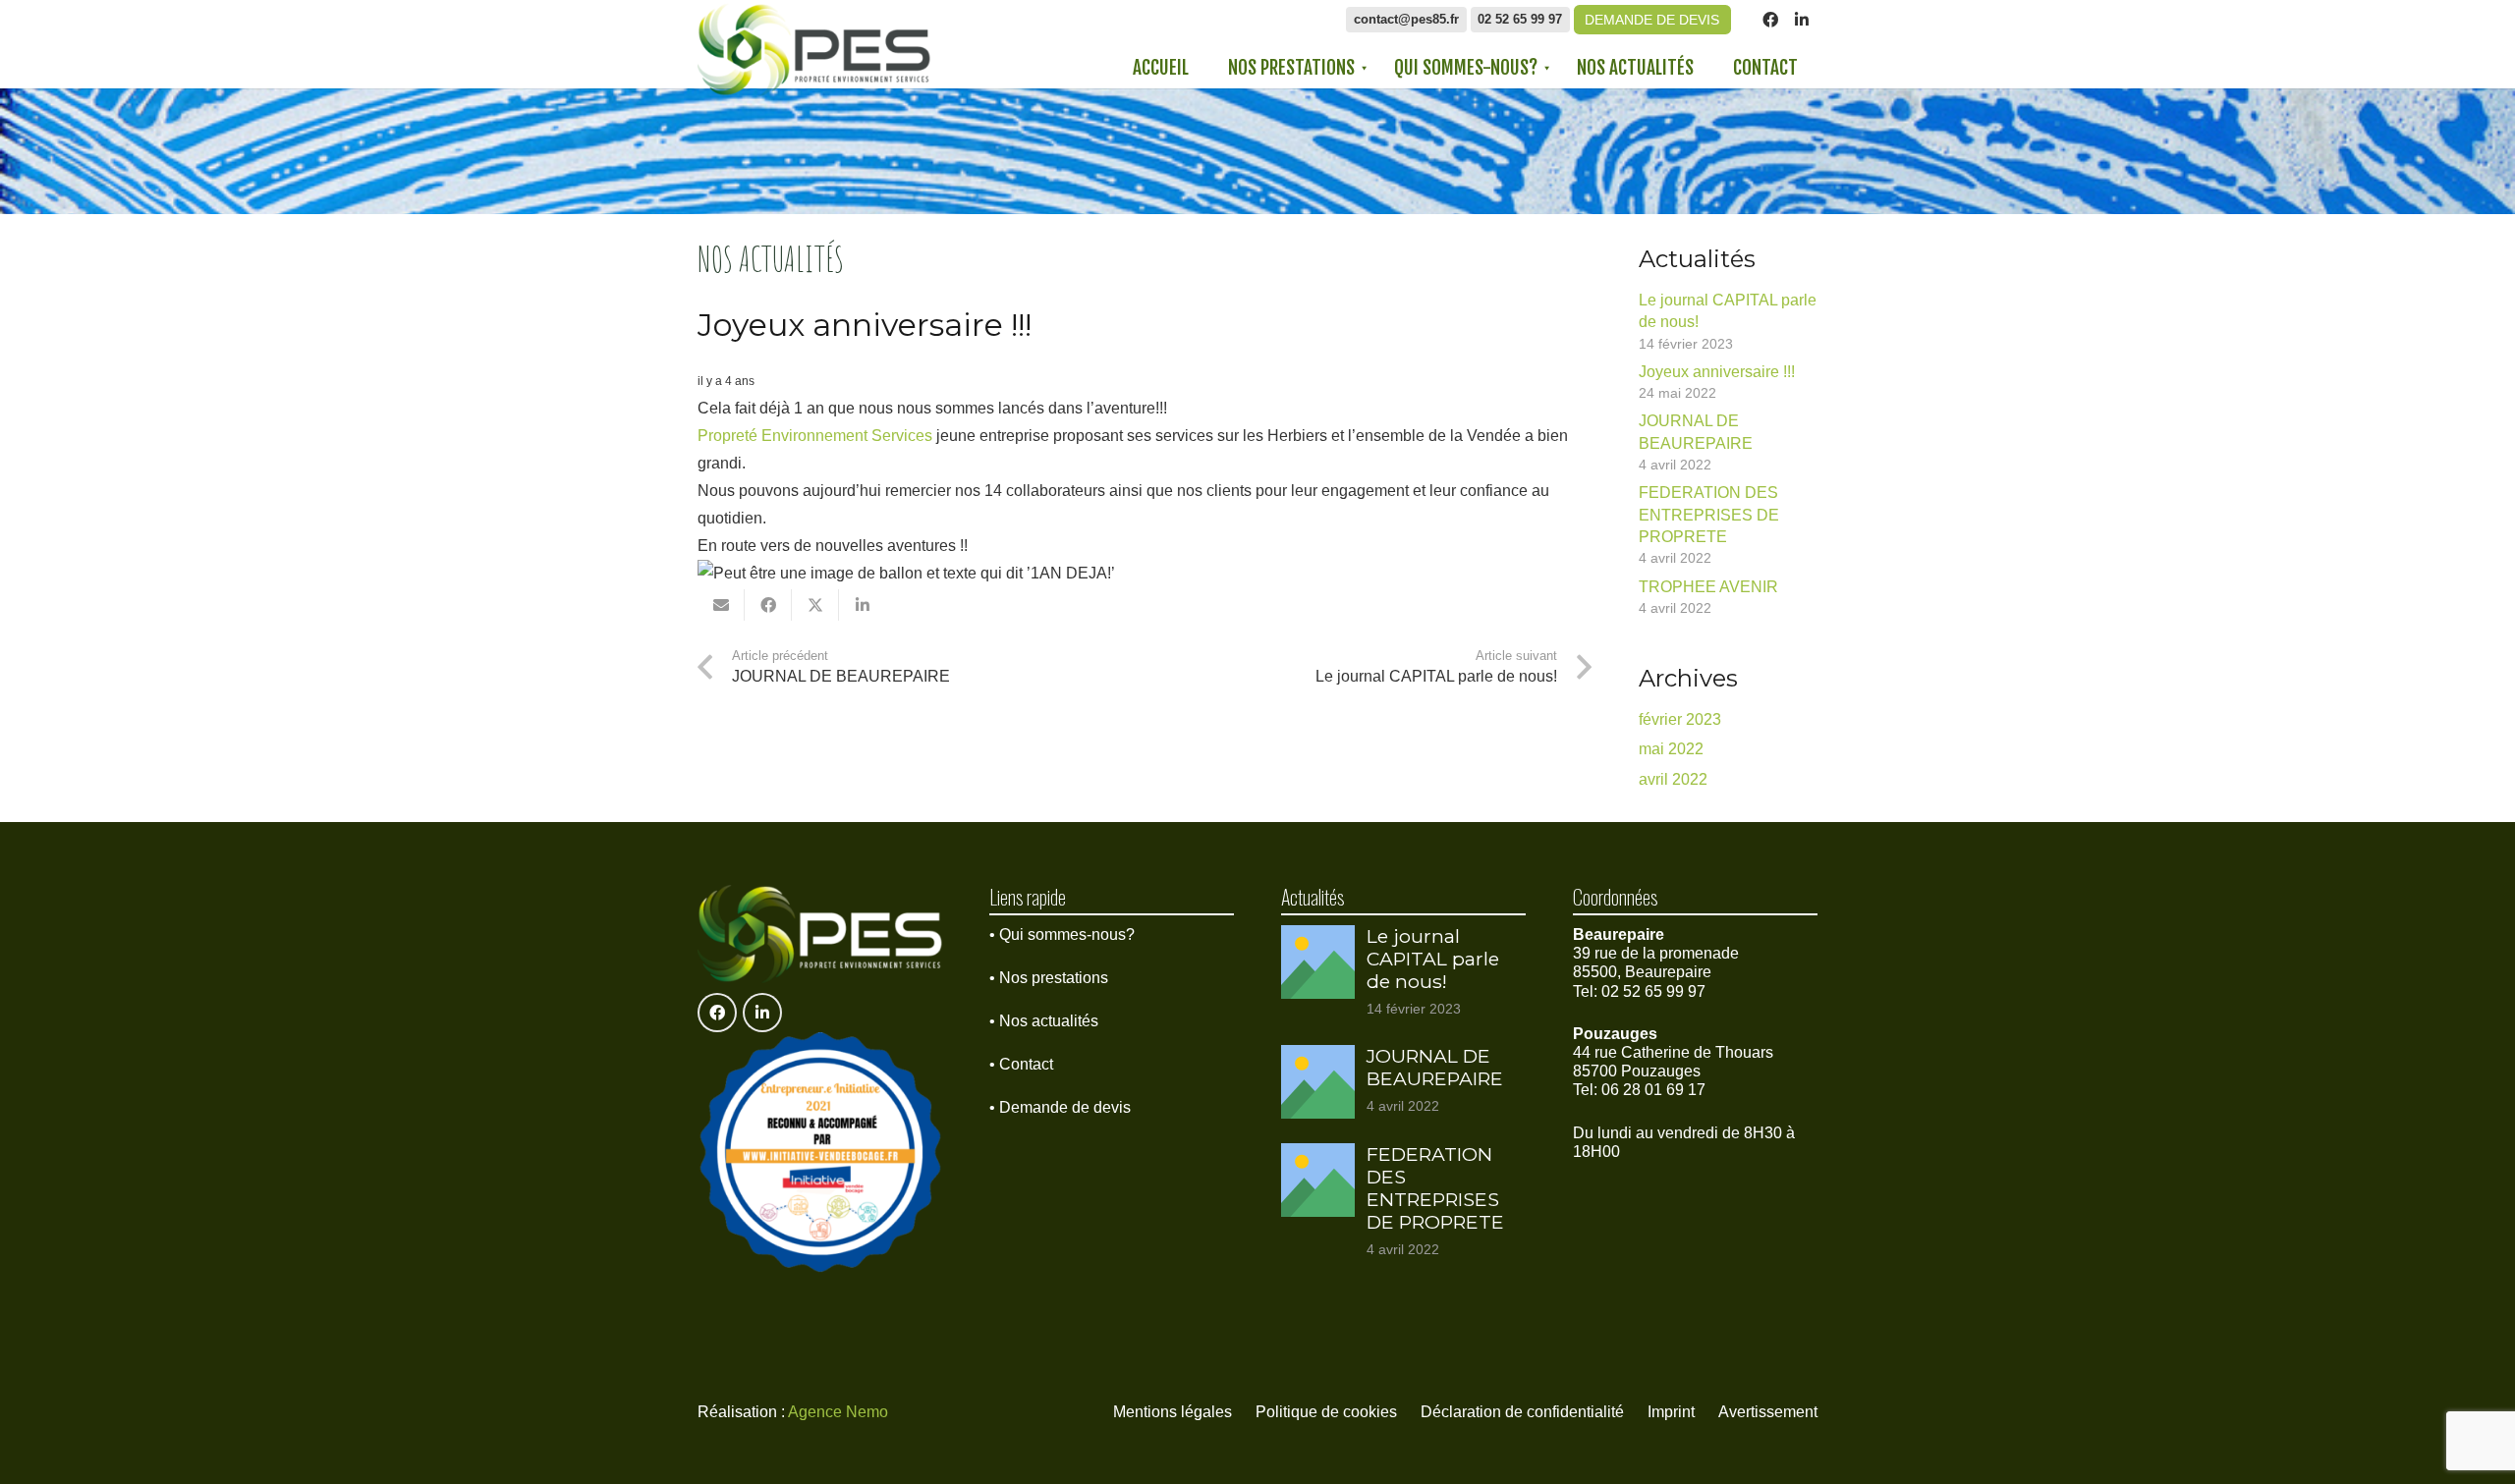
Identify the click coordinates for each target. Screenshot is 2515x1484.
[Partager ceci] (768, 605)
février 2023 (1680, 719)
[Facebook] (1770, 20)
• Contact (1021, 1064)
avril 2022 (1673, 779)
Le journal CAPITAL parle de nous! (1433, 959)
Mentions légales (1173, 1412)
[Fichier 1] (814, 50)
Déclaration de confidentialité (1522, 1412)
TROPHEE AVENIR (1708, 587)
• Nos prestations (1049, 978)
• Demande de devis (1060, 1107)
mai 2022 (1671, 749)
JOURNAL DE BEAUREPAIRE (1435, 1067)
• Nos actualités (1044, 1021)
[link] (815, 436)
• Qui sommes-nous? (1062, 934)
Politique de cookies (1326, 1412)
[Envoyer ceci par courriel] (721, 605)
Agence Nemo (838, 1412)
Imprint (1671, 1412)
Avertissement (1768, 1412)
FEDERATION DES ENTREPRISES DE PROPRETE (1709, 515)
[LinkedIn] (1802, 20)
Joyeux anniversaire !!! (1717, 372)
